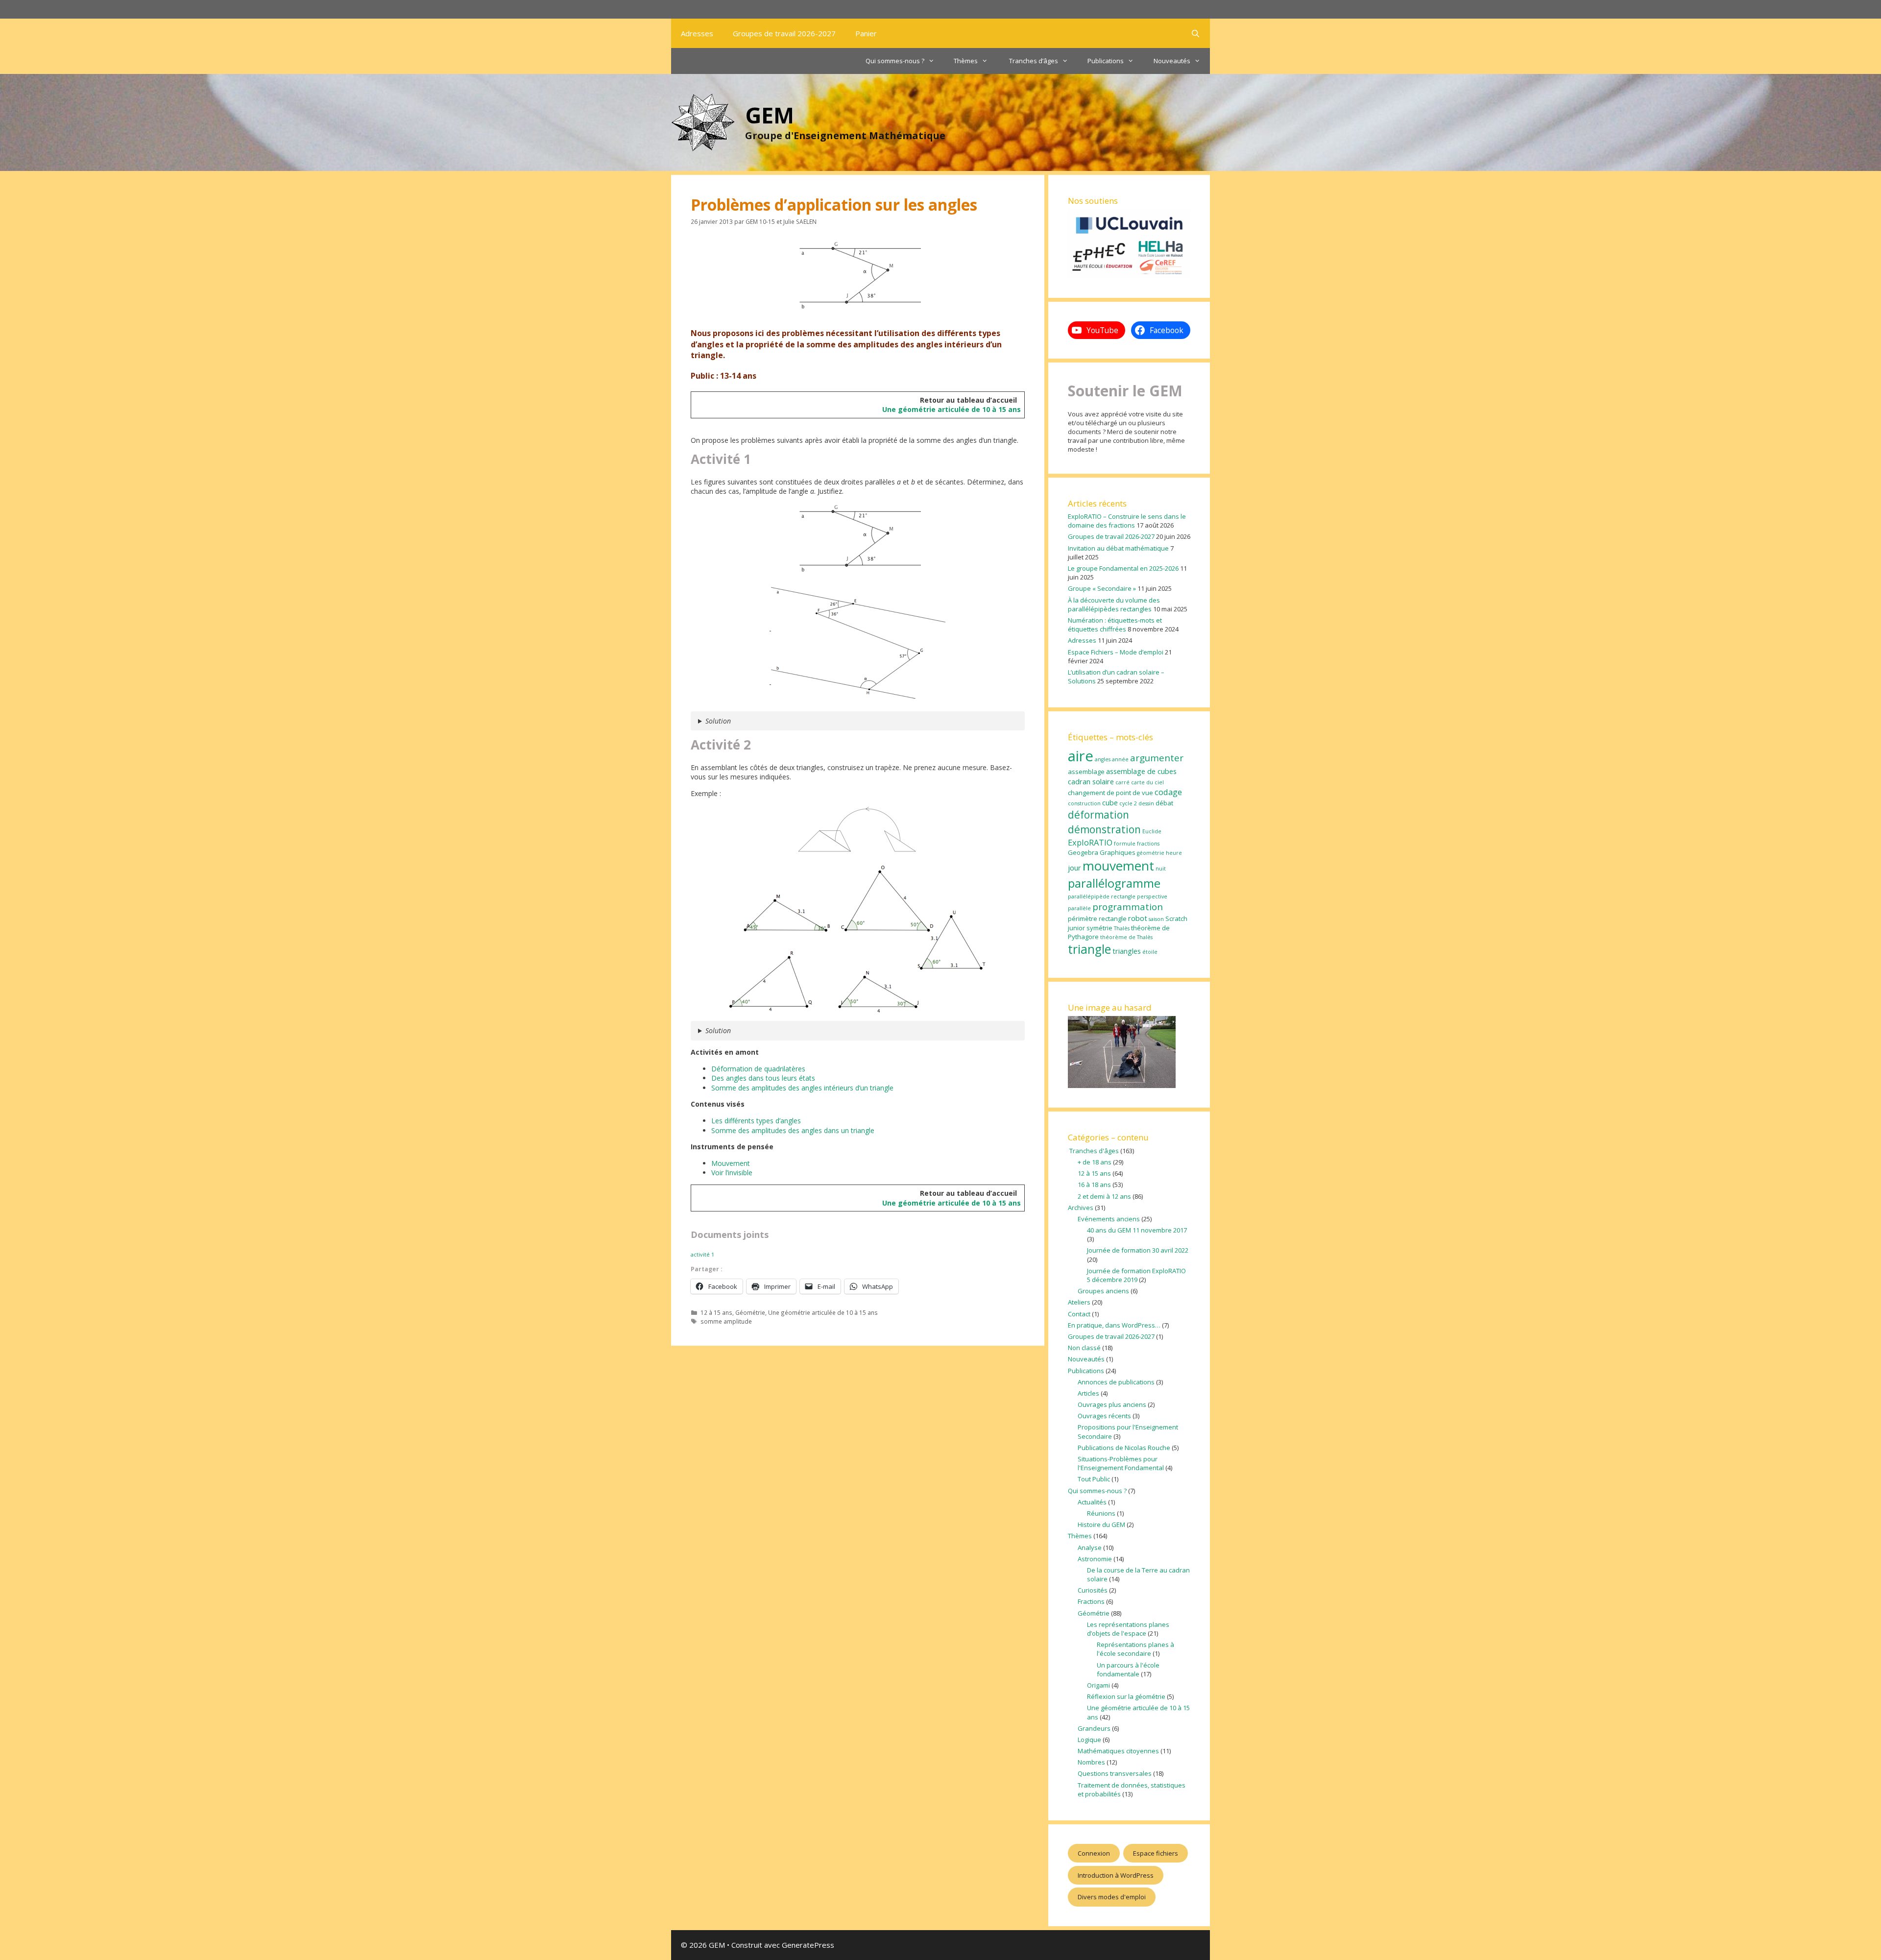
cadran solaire (1091, 781)
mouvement (1118, 866)
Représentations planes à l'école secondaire (1135, 1649)
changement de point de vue (1110, 793)
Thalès (1122, 928)
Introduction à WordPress (1116, 1875)
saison (1156, 919)
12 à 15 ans (716, 1312)
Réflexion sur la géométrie (1126, 1696)
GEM (770, 115)
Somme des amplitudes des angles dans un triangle (793, 1130)
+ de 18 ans (1095, 1162)
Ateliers (1079, 1302)
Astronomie (1095, 1559)
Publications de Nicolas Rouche (1124, 1448)
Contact (1079, 1314)
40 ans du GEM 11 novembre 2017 (1137, 1230)
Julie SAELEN (800, 221)
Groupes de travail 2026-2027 (784, 33)
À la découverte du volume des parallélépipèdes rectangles (1114, 605)
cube (1110, 802)
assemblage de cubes (1141, 771)
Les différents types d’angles (756, 1121)
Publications (1106, 61)
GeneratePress (808, 1945)
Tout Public (1094, 1479)
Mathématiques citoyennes (1118, 1751)
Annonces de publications (1116, 1382)
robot (1138, 918)
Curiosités (1093, 1590)
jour (1074, 868)
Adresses (697, 33)
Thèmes (966, 61)
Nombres (1091, 1762)
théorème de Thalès (1126, 937)
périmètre (1083, 919)
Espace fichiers (1156, 1853)
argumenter (1157, 758)
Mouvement (731, 1163)
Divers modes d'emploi (1112, 1897)
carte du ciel (1147, 782)
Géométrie (750, 1312)
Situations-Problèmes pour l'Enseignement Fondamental (1121, 1463)
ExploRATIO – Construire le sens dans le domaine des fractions (1127, 521)
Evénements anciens (1109, 1219)
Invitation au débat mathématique (1118, 548)
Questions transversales (1115, 1773)
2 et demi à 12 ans (1104, 1196)
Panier (866, 33)
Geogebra (1083, 852)
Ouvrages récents (1104, 1416)
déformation (1098, 815)
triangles (1127, 951)
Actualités (1092, 1502)
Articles (1088, 1393)
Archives (1081, 1208)
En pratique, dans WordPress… (1114, 1325)
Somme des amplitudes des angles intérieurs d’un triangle (802, 1088)
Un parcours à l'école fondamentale (1128, 1670)
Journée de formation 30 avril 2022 (1138, 1250)
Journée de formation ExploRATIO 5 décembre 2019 (1136, 1275)
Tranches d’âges (1033, 61)
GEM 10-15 (760, 221)
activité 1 (702, 1254)
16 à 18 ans (1094, 1185)
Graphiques (1118, 852)
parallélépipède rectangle (1102, 896)
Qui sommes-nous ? (895, 61)
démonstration (1104, 829)
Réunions (1101, 1513)
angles (1103, 759)
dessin (1146, 803)
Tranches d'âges (1093, 1151)
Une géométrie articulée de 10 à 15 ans (952, 409)
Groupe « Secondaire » (1102, 588)
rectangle (1113, 919)
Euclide (1152, 831)
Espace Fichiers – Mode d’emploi (1116, 652)
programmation (1128, 907)
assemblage (1086, 772)
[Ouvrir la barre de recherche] (1195, 33)
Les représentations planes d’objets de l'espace (1128, 1629)
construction (1084, 803)
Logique (1089, 1740)
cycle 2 (1128, 803)
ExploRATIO (1090, 842)
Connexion (1094, 1853)
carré (1122, 782)
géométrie (1151, 853)
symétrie (1099, 928)
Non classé (1084, 1348)
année (1120, 759)
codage (1168, 792)
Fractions (1091, 1601)
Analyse (1090, 1548)
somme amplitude (726, 1321)
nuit (1161, 869)
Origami (1098, 1685)
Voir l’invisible (732, 1173)
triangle (1089, 949)
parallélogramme (1114, 883)
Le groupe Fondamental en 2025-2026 (1123, 568)
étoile (1150, 952)
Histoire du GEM (1101, 1524)
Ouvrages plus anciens (1112, 1404)
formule (1125, 844)
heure (1174, 853)
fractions (1148, 844)
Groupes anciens (1103, 1291)
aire (1081, 756)
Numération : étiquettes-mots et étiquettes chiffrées (1115, 625)
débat (1164, 803)
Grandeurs (1094, 1728)
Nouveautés (1172, 61)
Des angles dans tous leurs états (763, 1078)
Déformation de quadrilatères (758, 1069)
